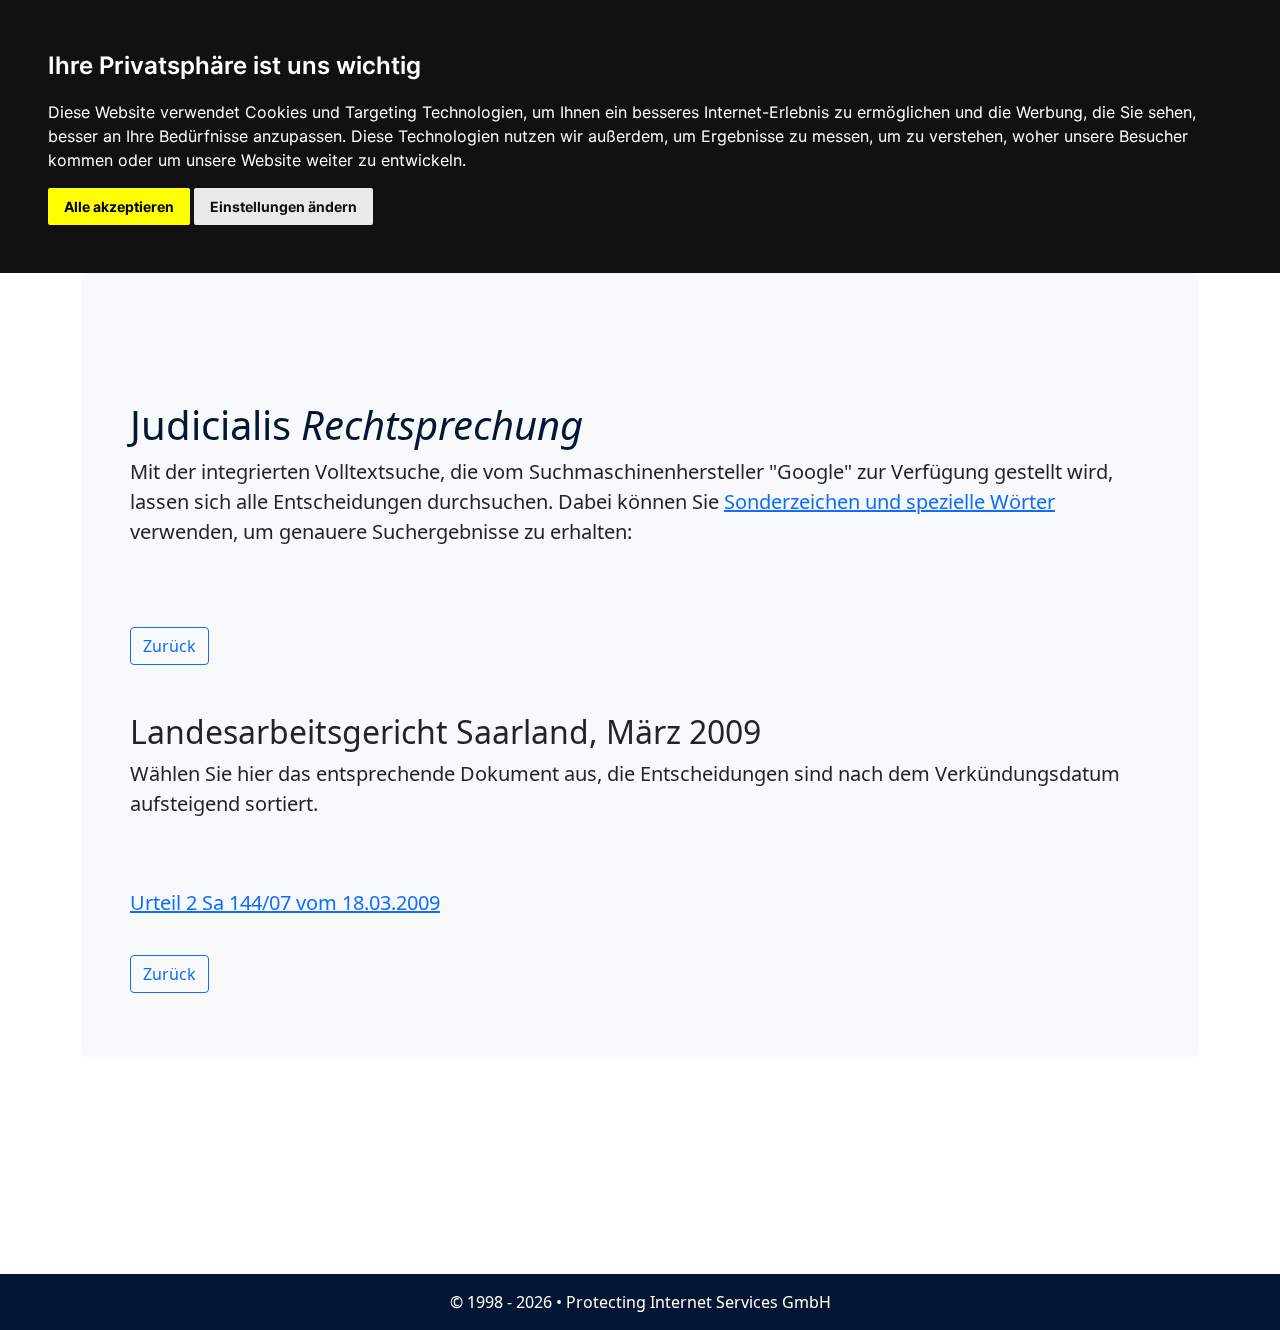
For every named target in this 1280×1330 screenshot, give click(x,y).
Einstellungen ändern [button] (283, 206)
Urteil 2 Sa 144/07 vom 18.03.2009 (285, 902)
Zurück (169, 646)
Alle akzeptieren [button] (119, 206)
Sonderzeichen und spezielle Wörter (889, 501)
